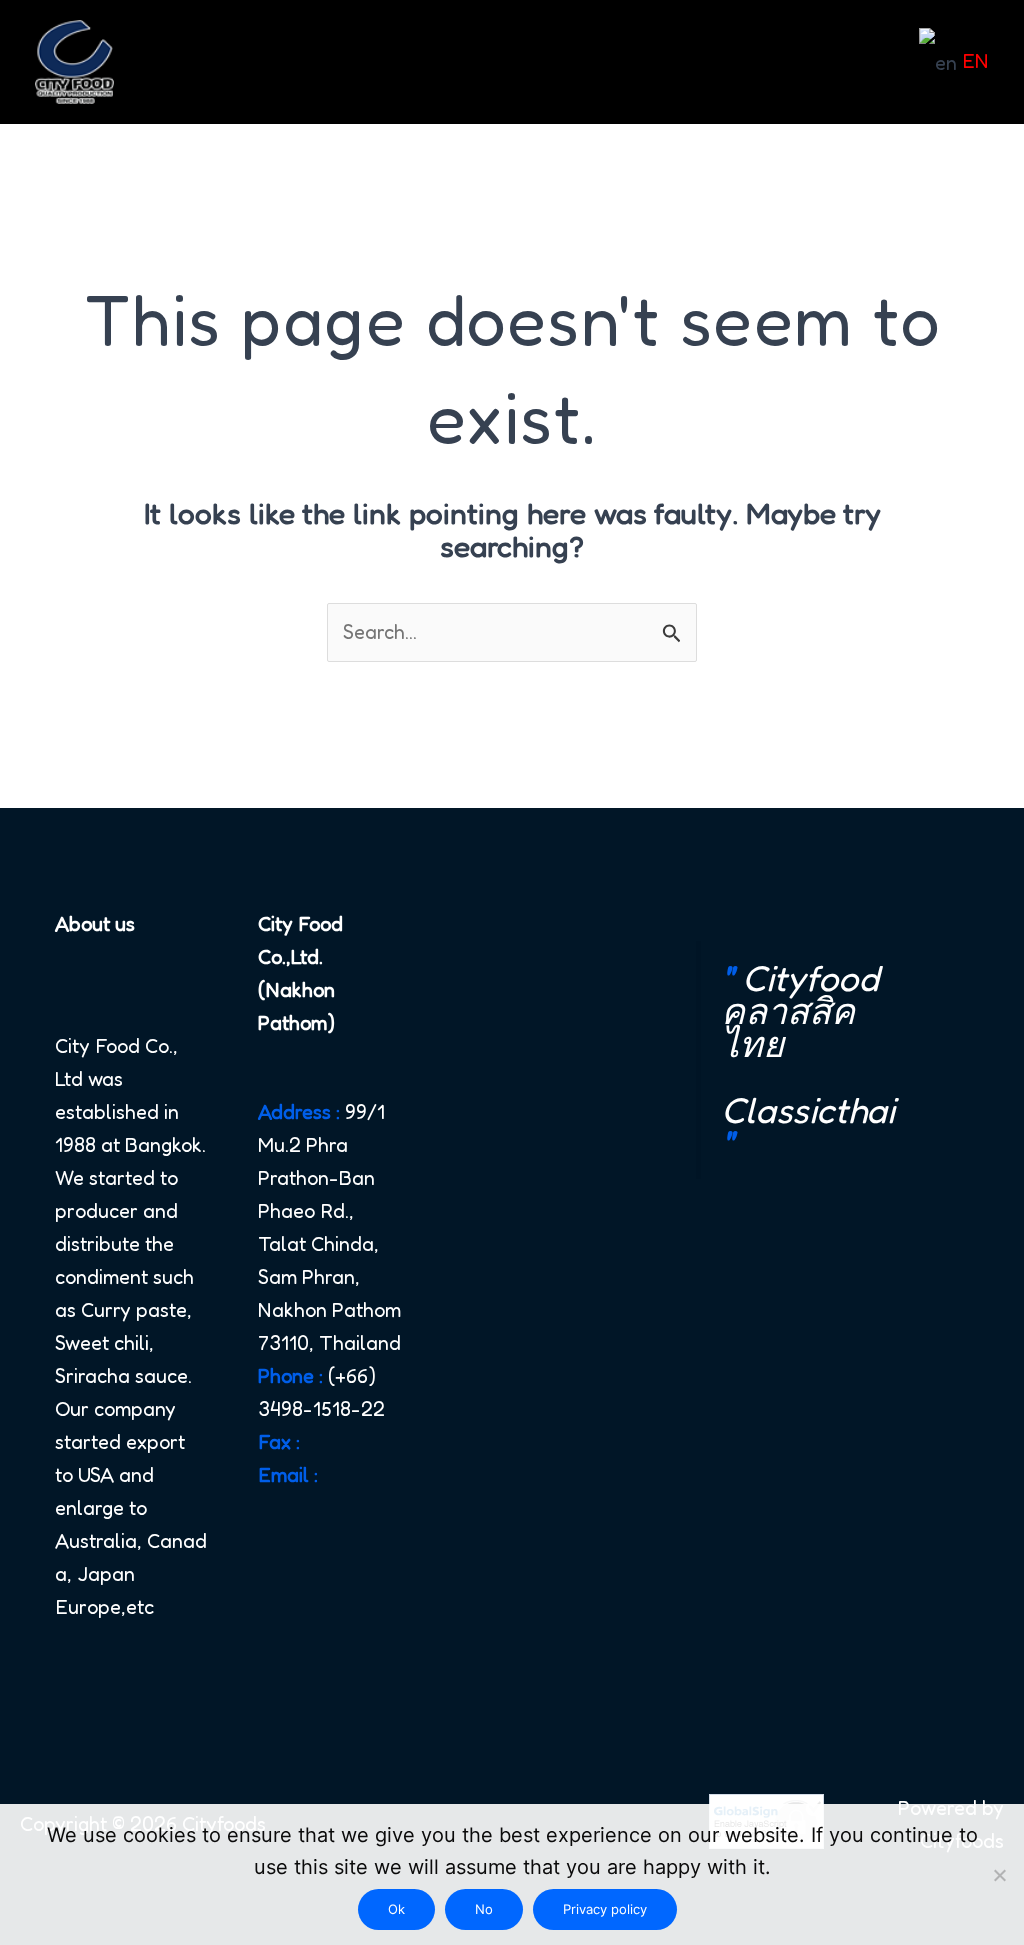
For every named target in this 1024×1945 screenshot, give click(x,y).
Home (187, 62)
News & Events (696, 62)
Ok (396, 1909)
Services (410, 62)
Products (528, 62)
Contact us (851, 62)
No (484, 1909)
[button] (579, 62)
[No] (999, 1875)
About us (293, 62)
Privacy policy (605, 1909)
